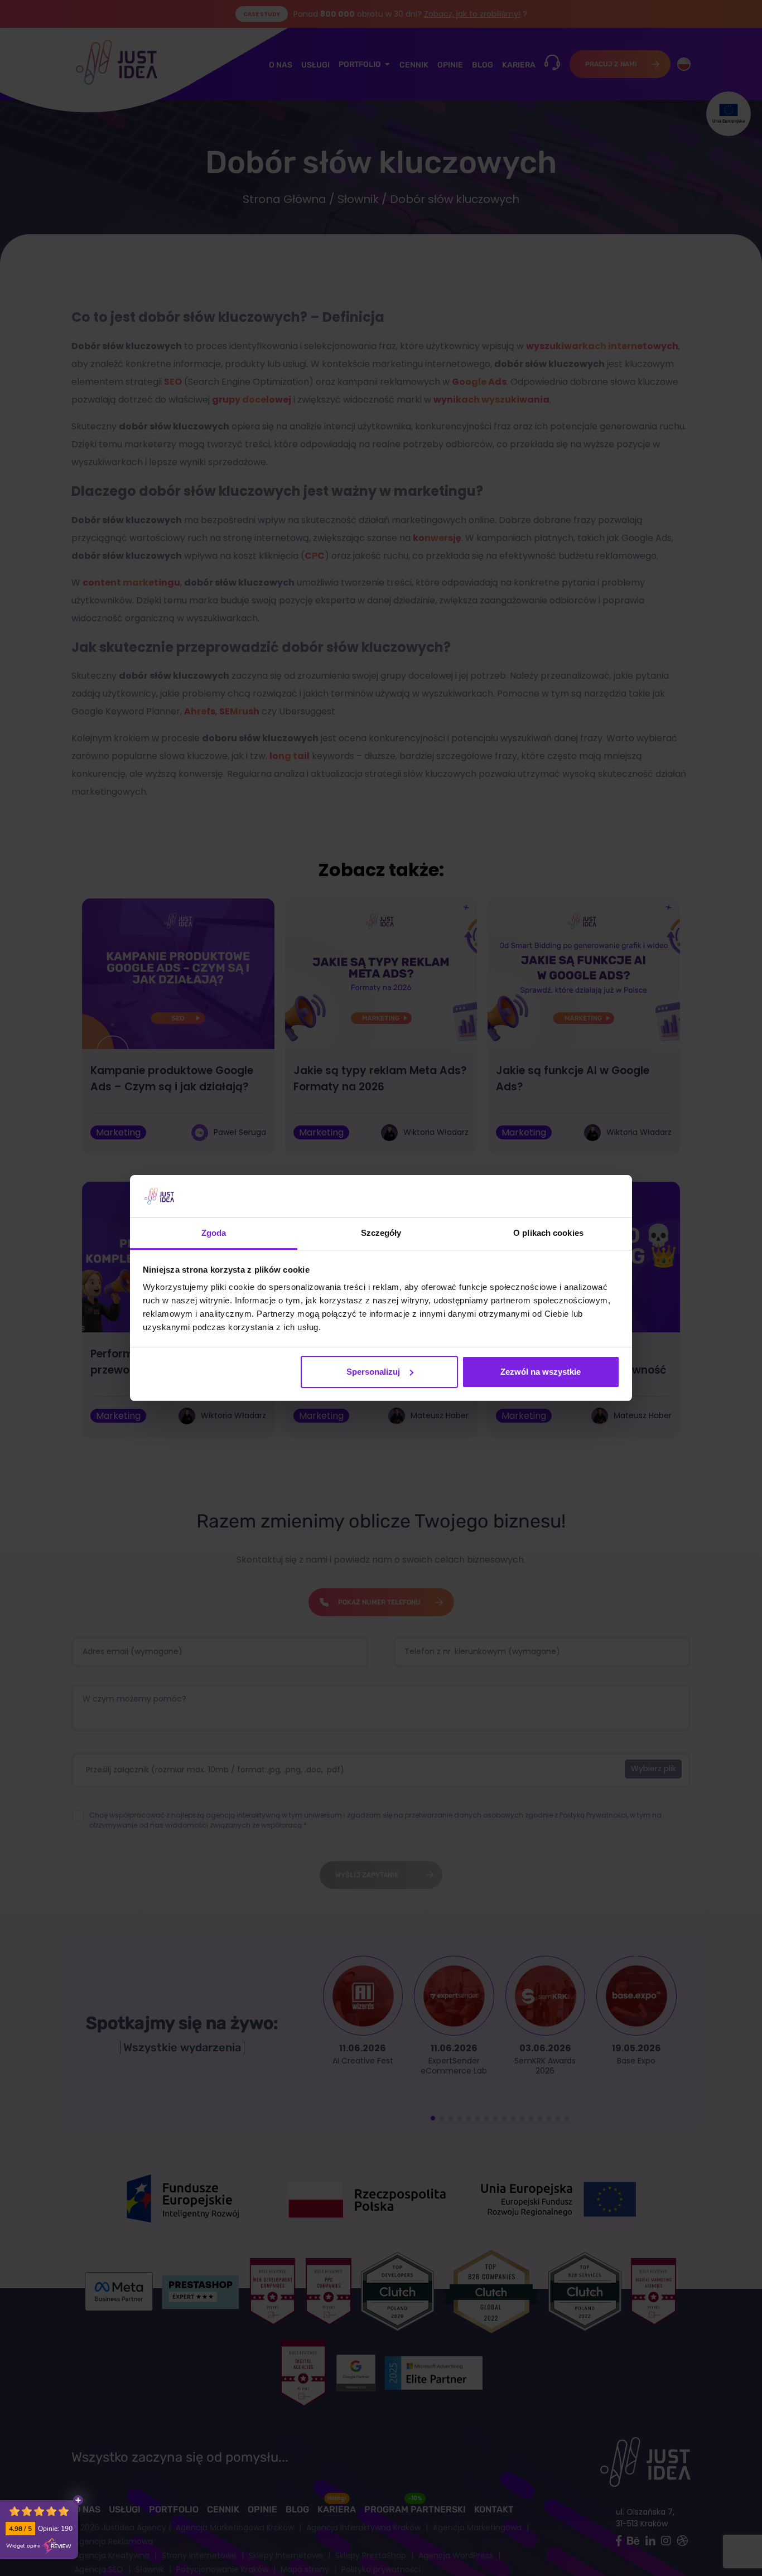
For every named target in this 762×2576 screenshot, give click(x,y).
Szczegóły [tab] (381, 1233)
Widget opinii (23, 2546)
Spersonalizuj (373, 1372)
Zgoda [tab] (214, 1233)
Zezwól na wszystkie (541, 1372)
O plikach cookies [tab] (548, 1233)
